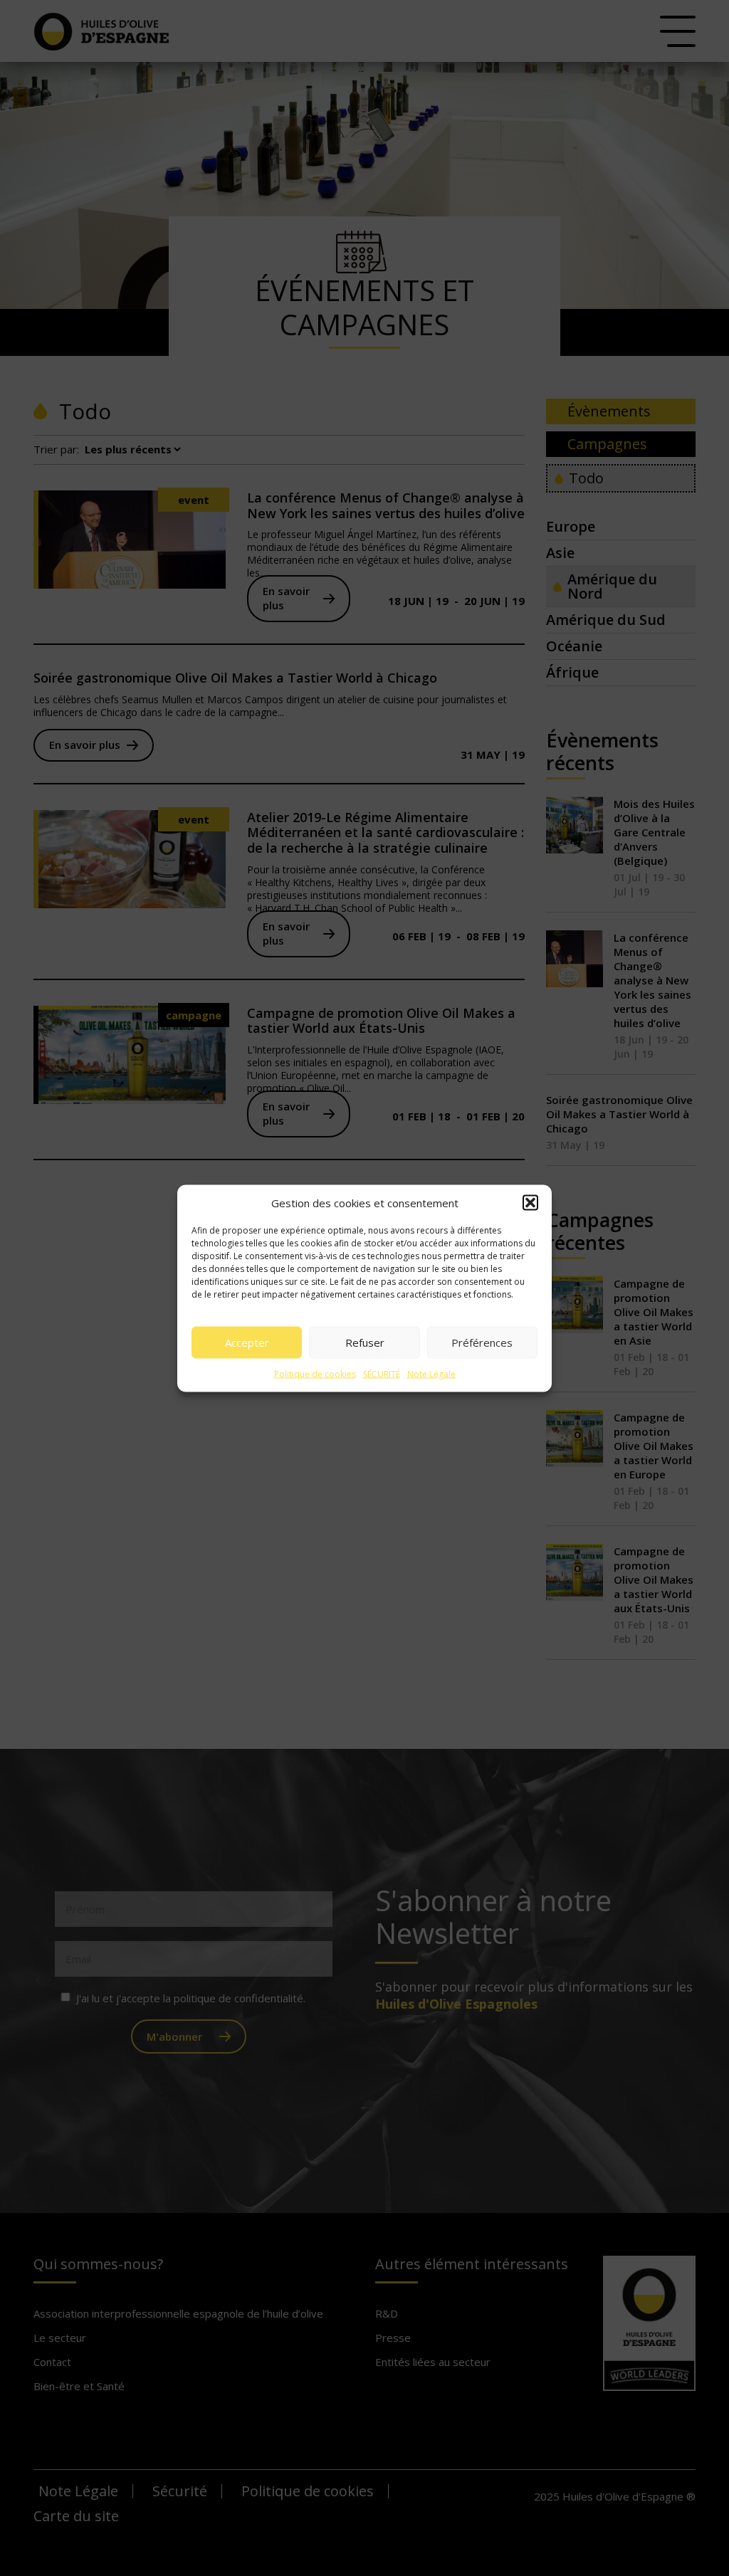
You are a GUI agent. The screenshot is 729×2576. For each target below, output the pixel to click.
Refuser (365, 1342)
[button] (530, 1202)
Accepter (247, 1342)
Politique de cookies (315, 1373)
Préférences (482, 1342)
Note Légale (431, 1373)
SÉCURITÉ (382, 1373)
